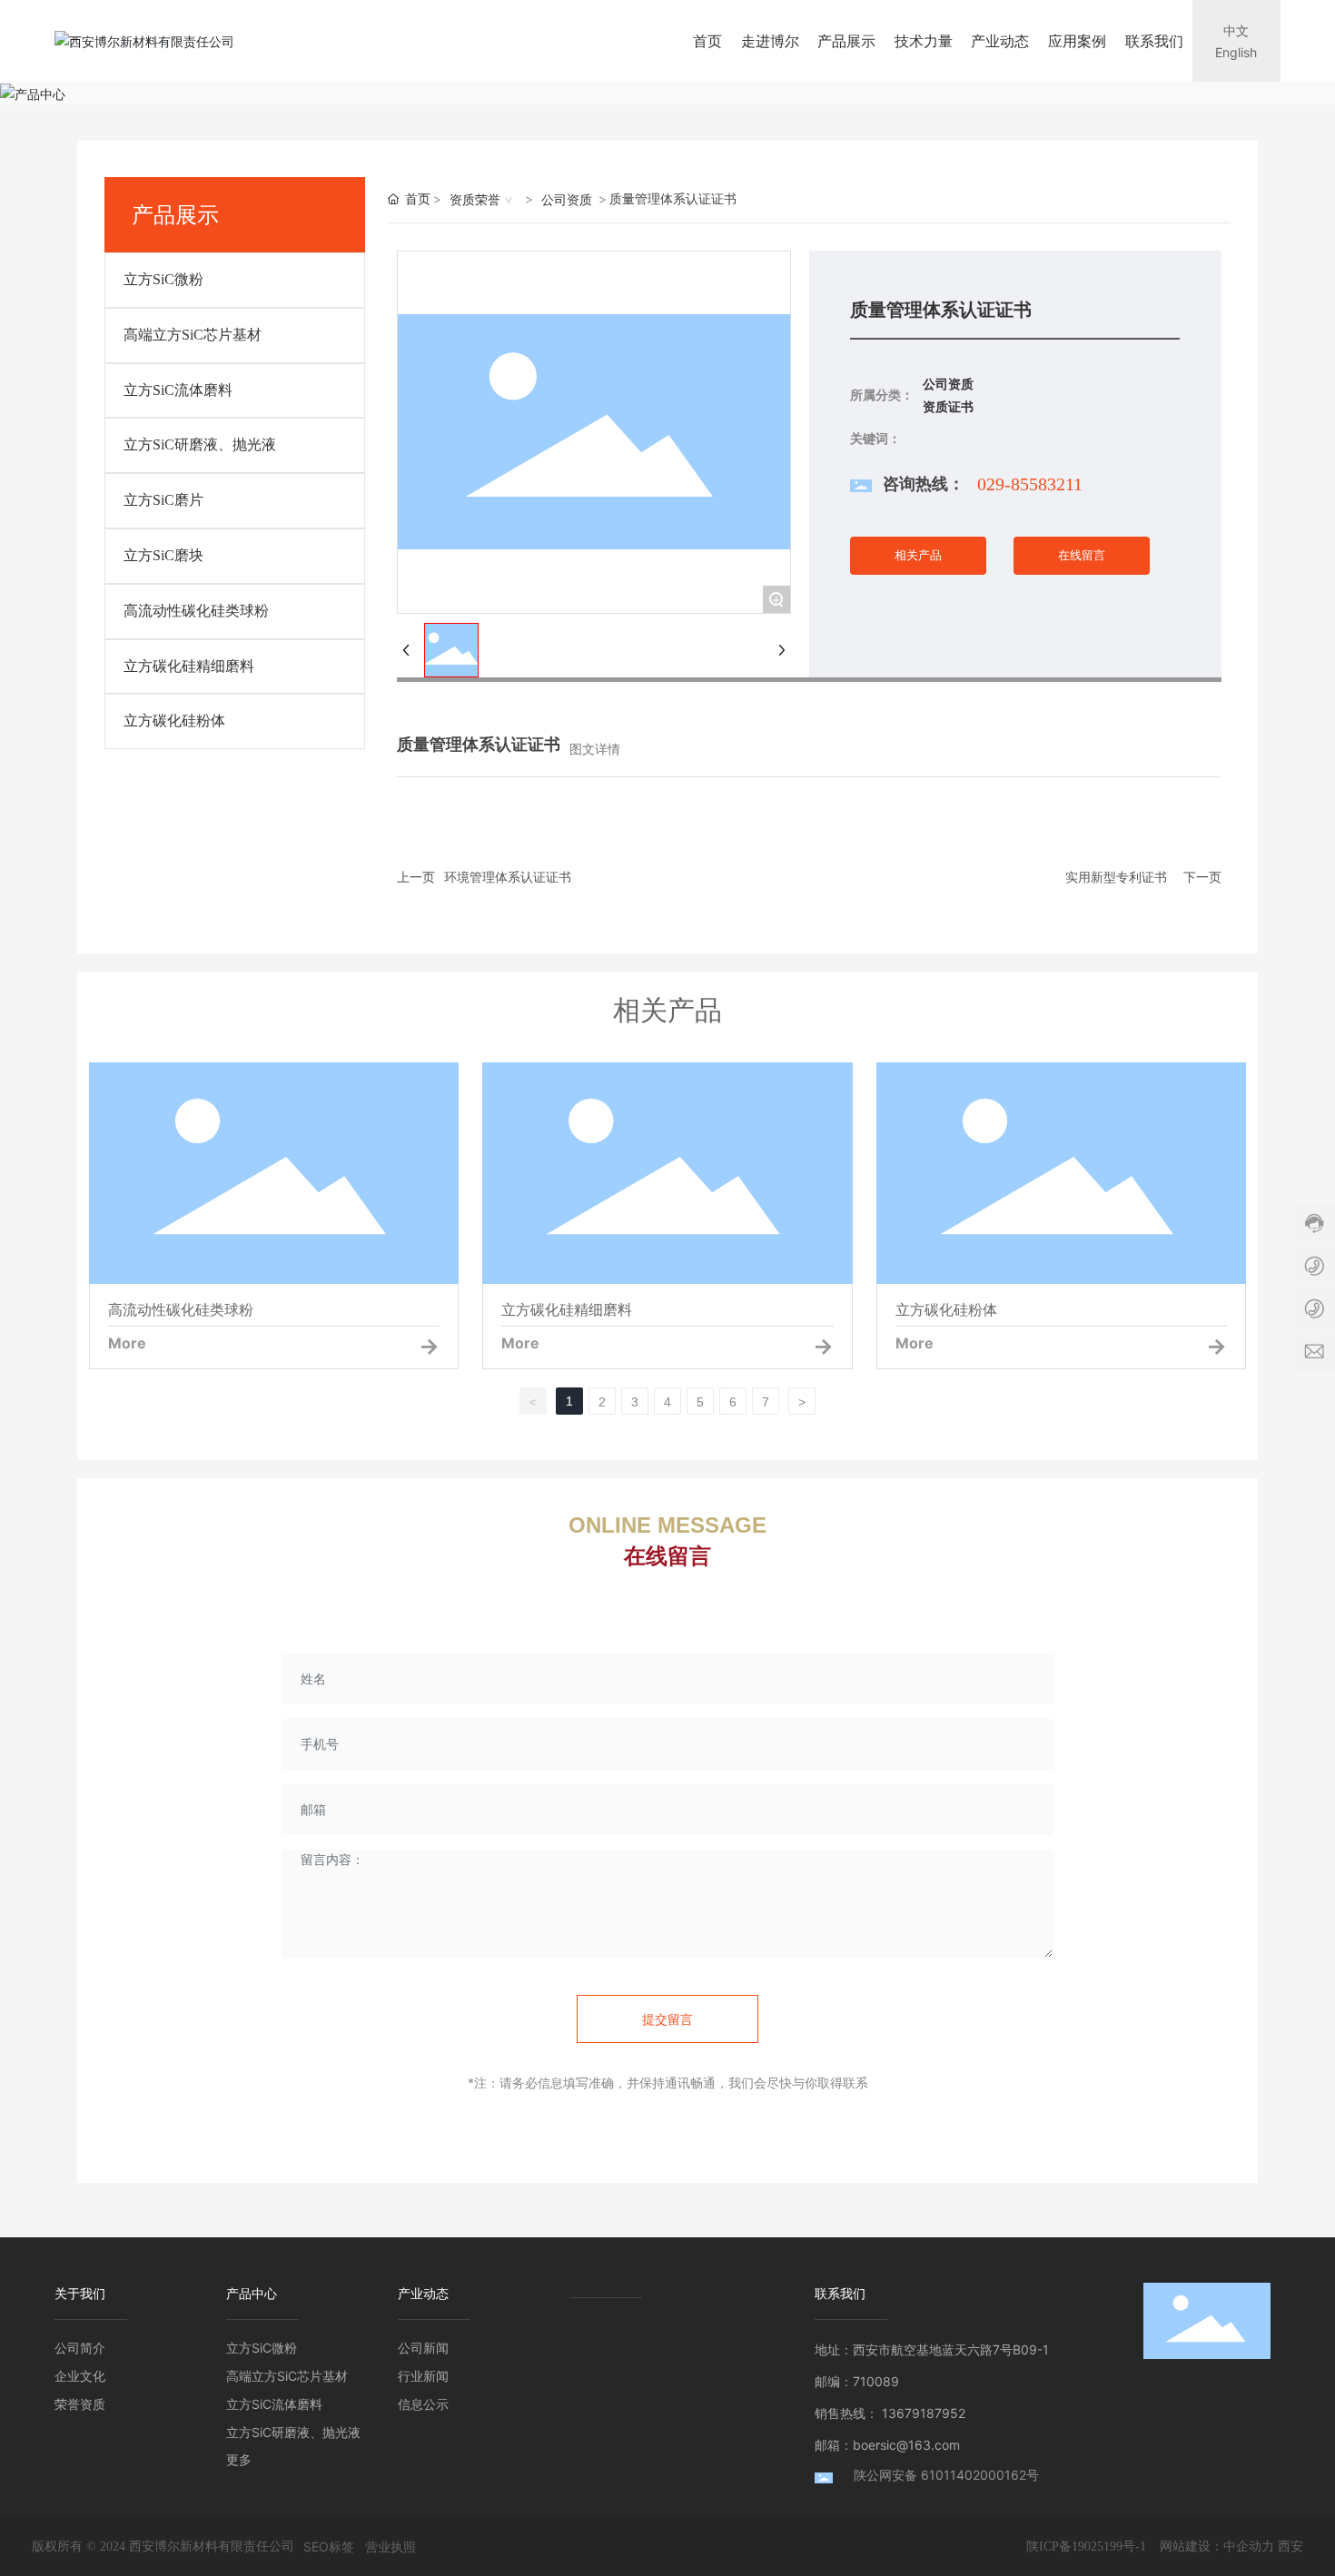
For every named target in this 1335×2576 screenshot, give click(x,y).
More (127, 1343)
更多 (239, 2459)
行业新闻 (423, 2376)
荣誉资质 (80, 2404)
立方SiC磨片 (163, 500)
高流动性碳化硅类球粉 (196, 611)
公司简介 (80, 2348)
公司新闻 (423, 2348)
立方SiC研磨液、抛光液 (200, 444)
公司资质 (567, 199)
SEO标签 (329, 2546)
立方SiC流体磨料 (178, 390)
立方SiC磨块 (163, 555)
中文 (1236, 30)
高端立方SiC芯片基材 (193, 335)
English (1236, 52)
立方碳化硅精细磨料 (189, 666)
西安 (1290, 2546)
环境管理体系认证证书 (508, 877)
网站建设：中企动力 (1217, 2546)
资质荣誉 (475, 199)
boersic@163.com (906, 2445)
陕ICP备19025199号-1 (1086, 2546)
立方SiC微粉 (163, 279)
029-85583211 (1030, 484)
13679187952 (924, 2413)
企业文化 (80, 2376)
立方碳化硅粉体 (174, 720)
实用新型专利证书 (1116, 877)
